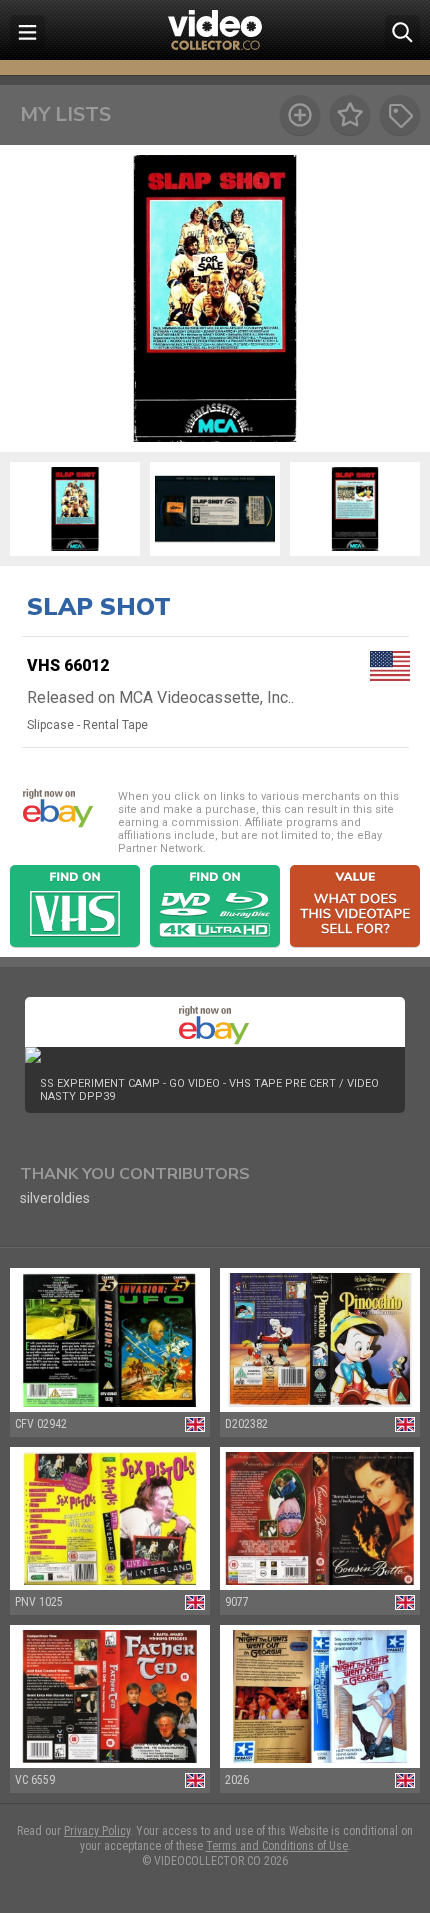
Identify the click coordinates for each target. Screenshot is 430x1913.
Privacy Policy (97, 1831)
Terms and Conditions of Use (277, 1846)
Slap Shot (99, 607)
